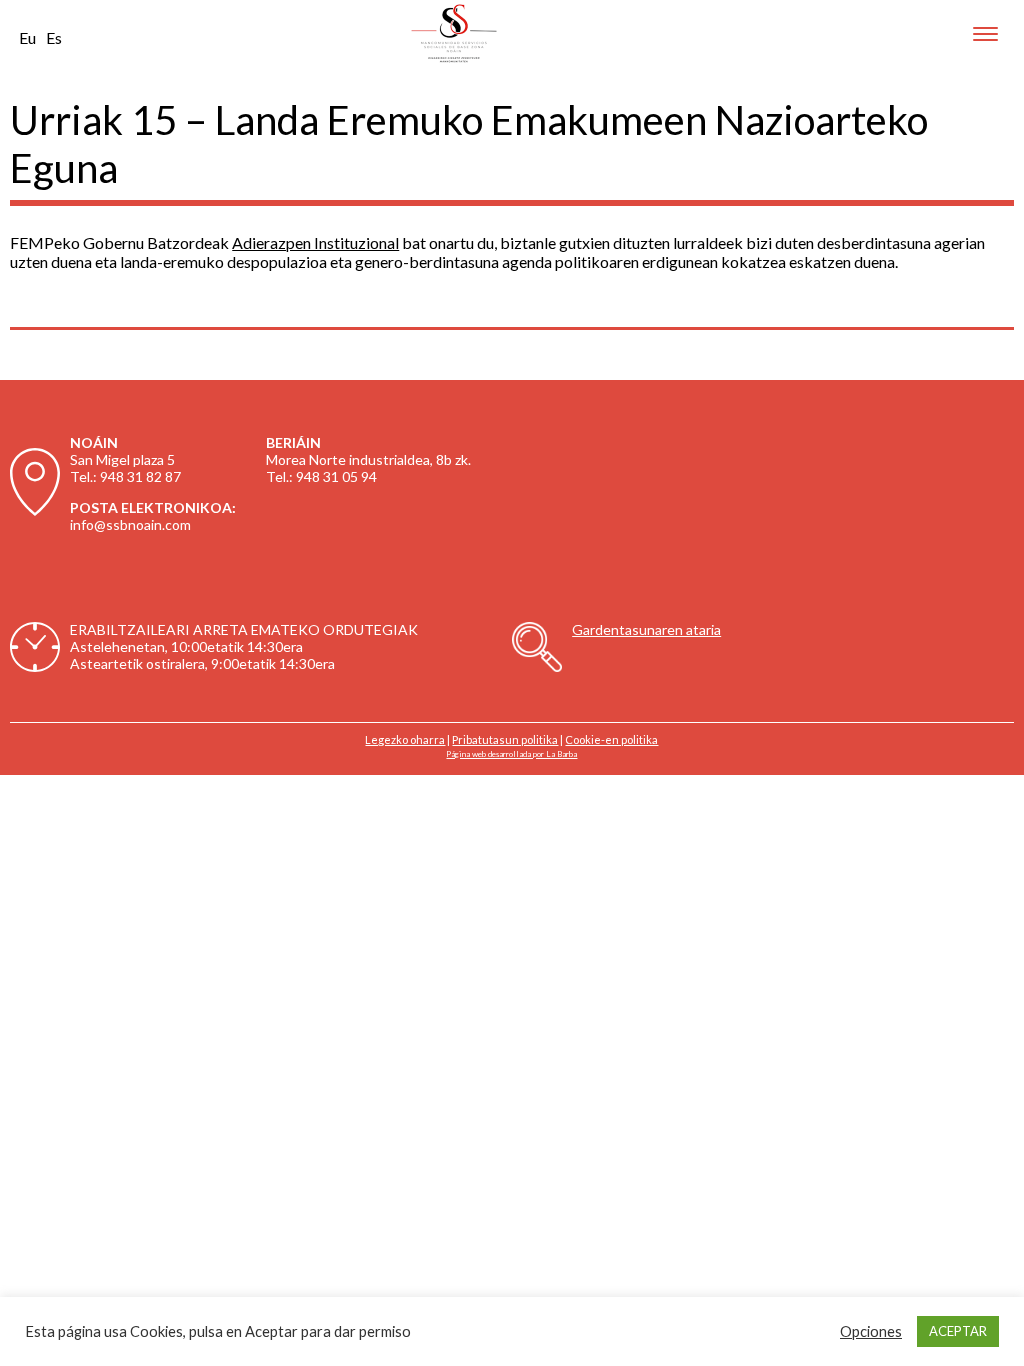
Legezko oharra (405, 739)
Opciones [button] (871, 1331)
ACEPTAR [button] (958, 1331)
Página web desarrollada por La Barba (511, 754)
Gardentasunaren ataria (646, 629)
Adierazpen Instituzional (315, 242)
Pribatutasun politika (505, 739)
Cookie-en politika (611, 739)
